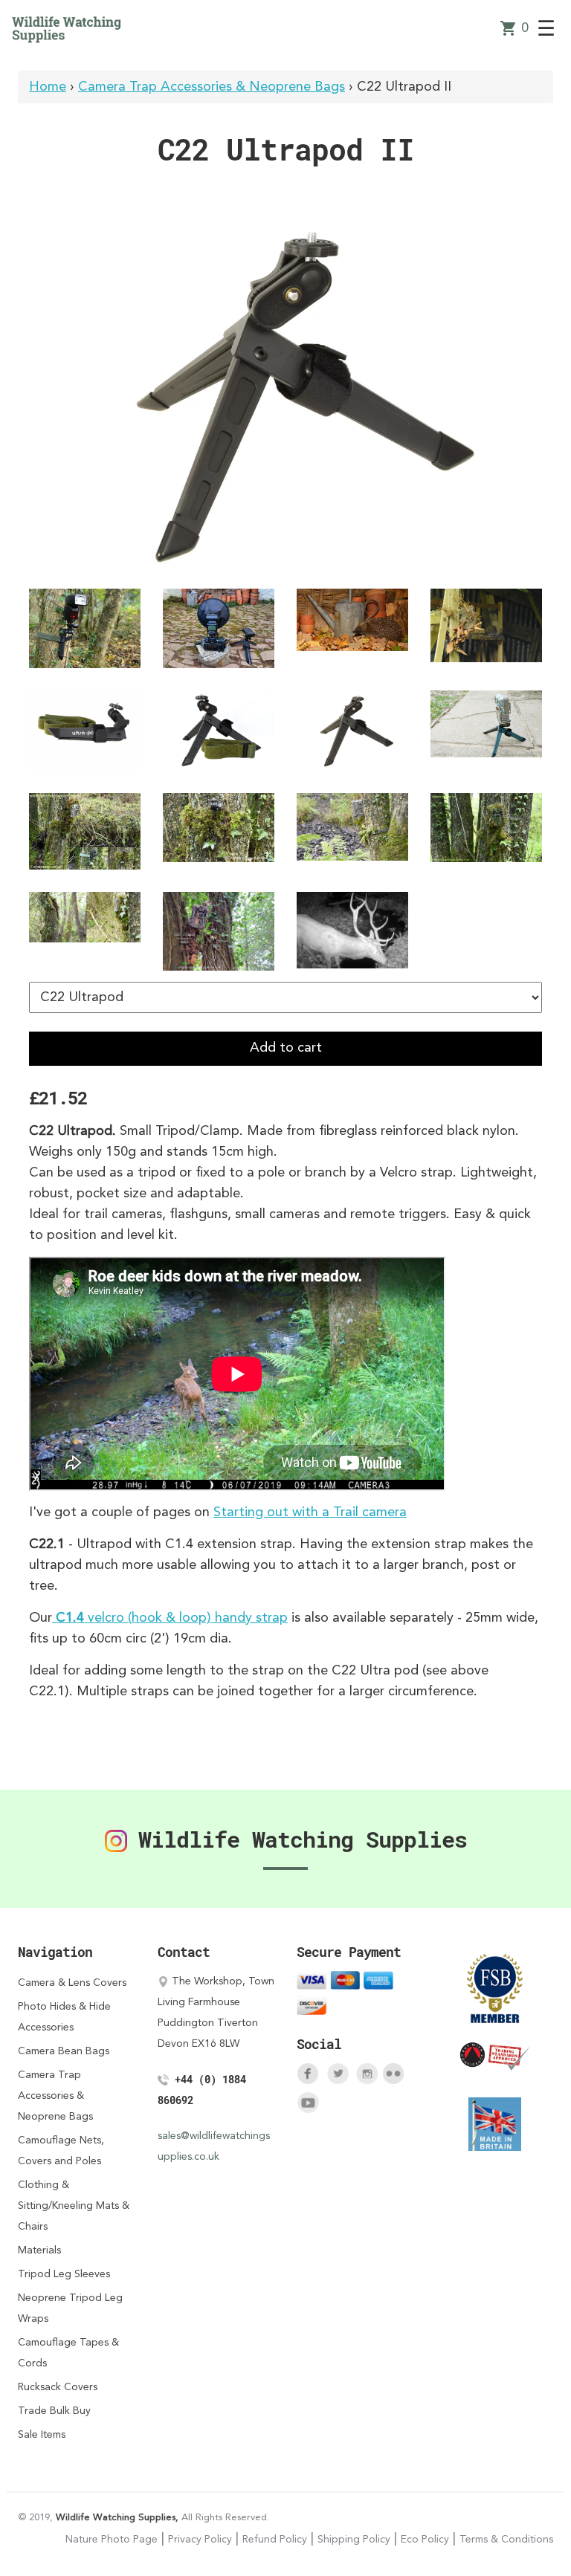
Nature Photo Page (112, 2540)
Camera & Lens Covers (72, 1983)
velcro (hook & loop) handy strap (172, 1618)
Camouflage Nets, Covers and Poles (61, 2151)
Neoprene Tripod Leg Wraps (70, 2308)
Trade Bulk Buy (54, 2411)
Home (48, 87)
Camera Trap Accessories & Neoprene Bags (212, 87)
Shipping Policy (354, 2540)
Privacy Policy (200, 2540)
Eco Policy (425, 2540)
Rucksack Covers (58, 2387)
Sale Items (42, 2435)
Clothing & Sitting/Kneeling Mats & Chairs (74, 2206)
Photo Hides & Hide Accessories (64, 2017)
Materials (39, 2250)
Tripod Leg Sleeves (64, 2274)
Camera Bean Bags (64, 2051)
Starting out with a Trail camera (310, 1512)
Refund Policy (275, 2540)
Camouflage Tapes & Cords (68, 2353)
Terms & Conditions (506, 2540)
